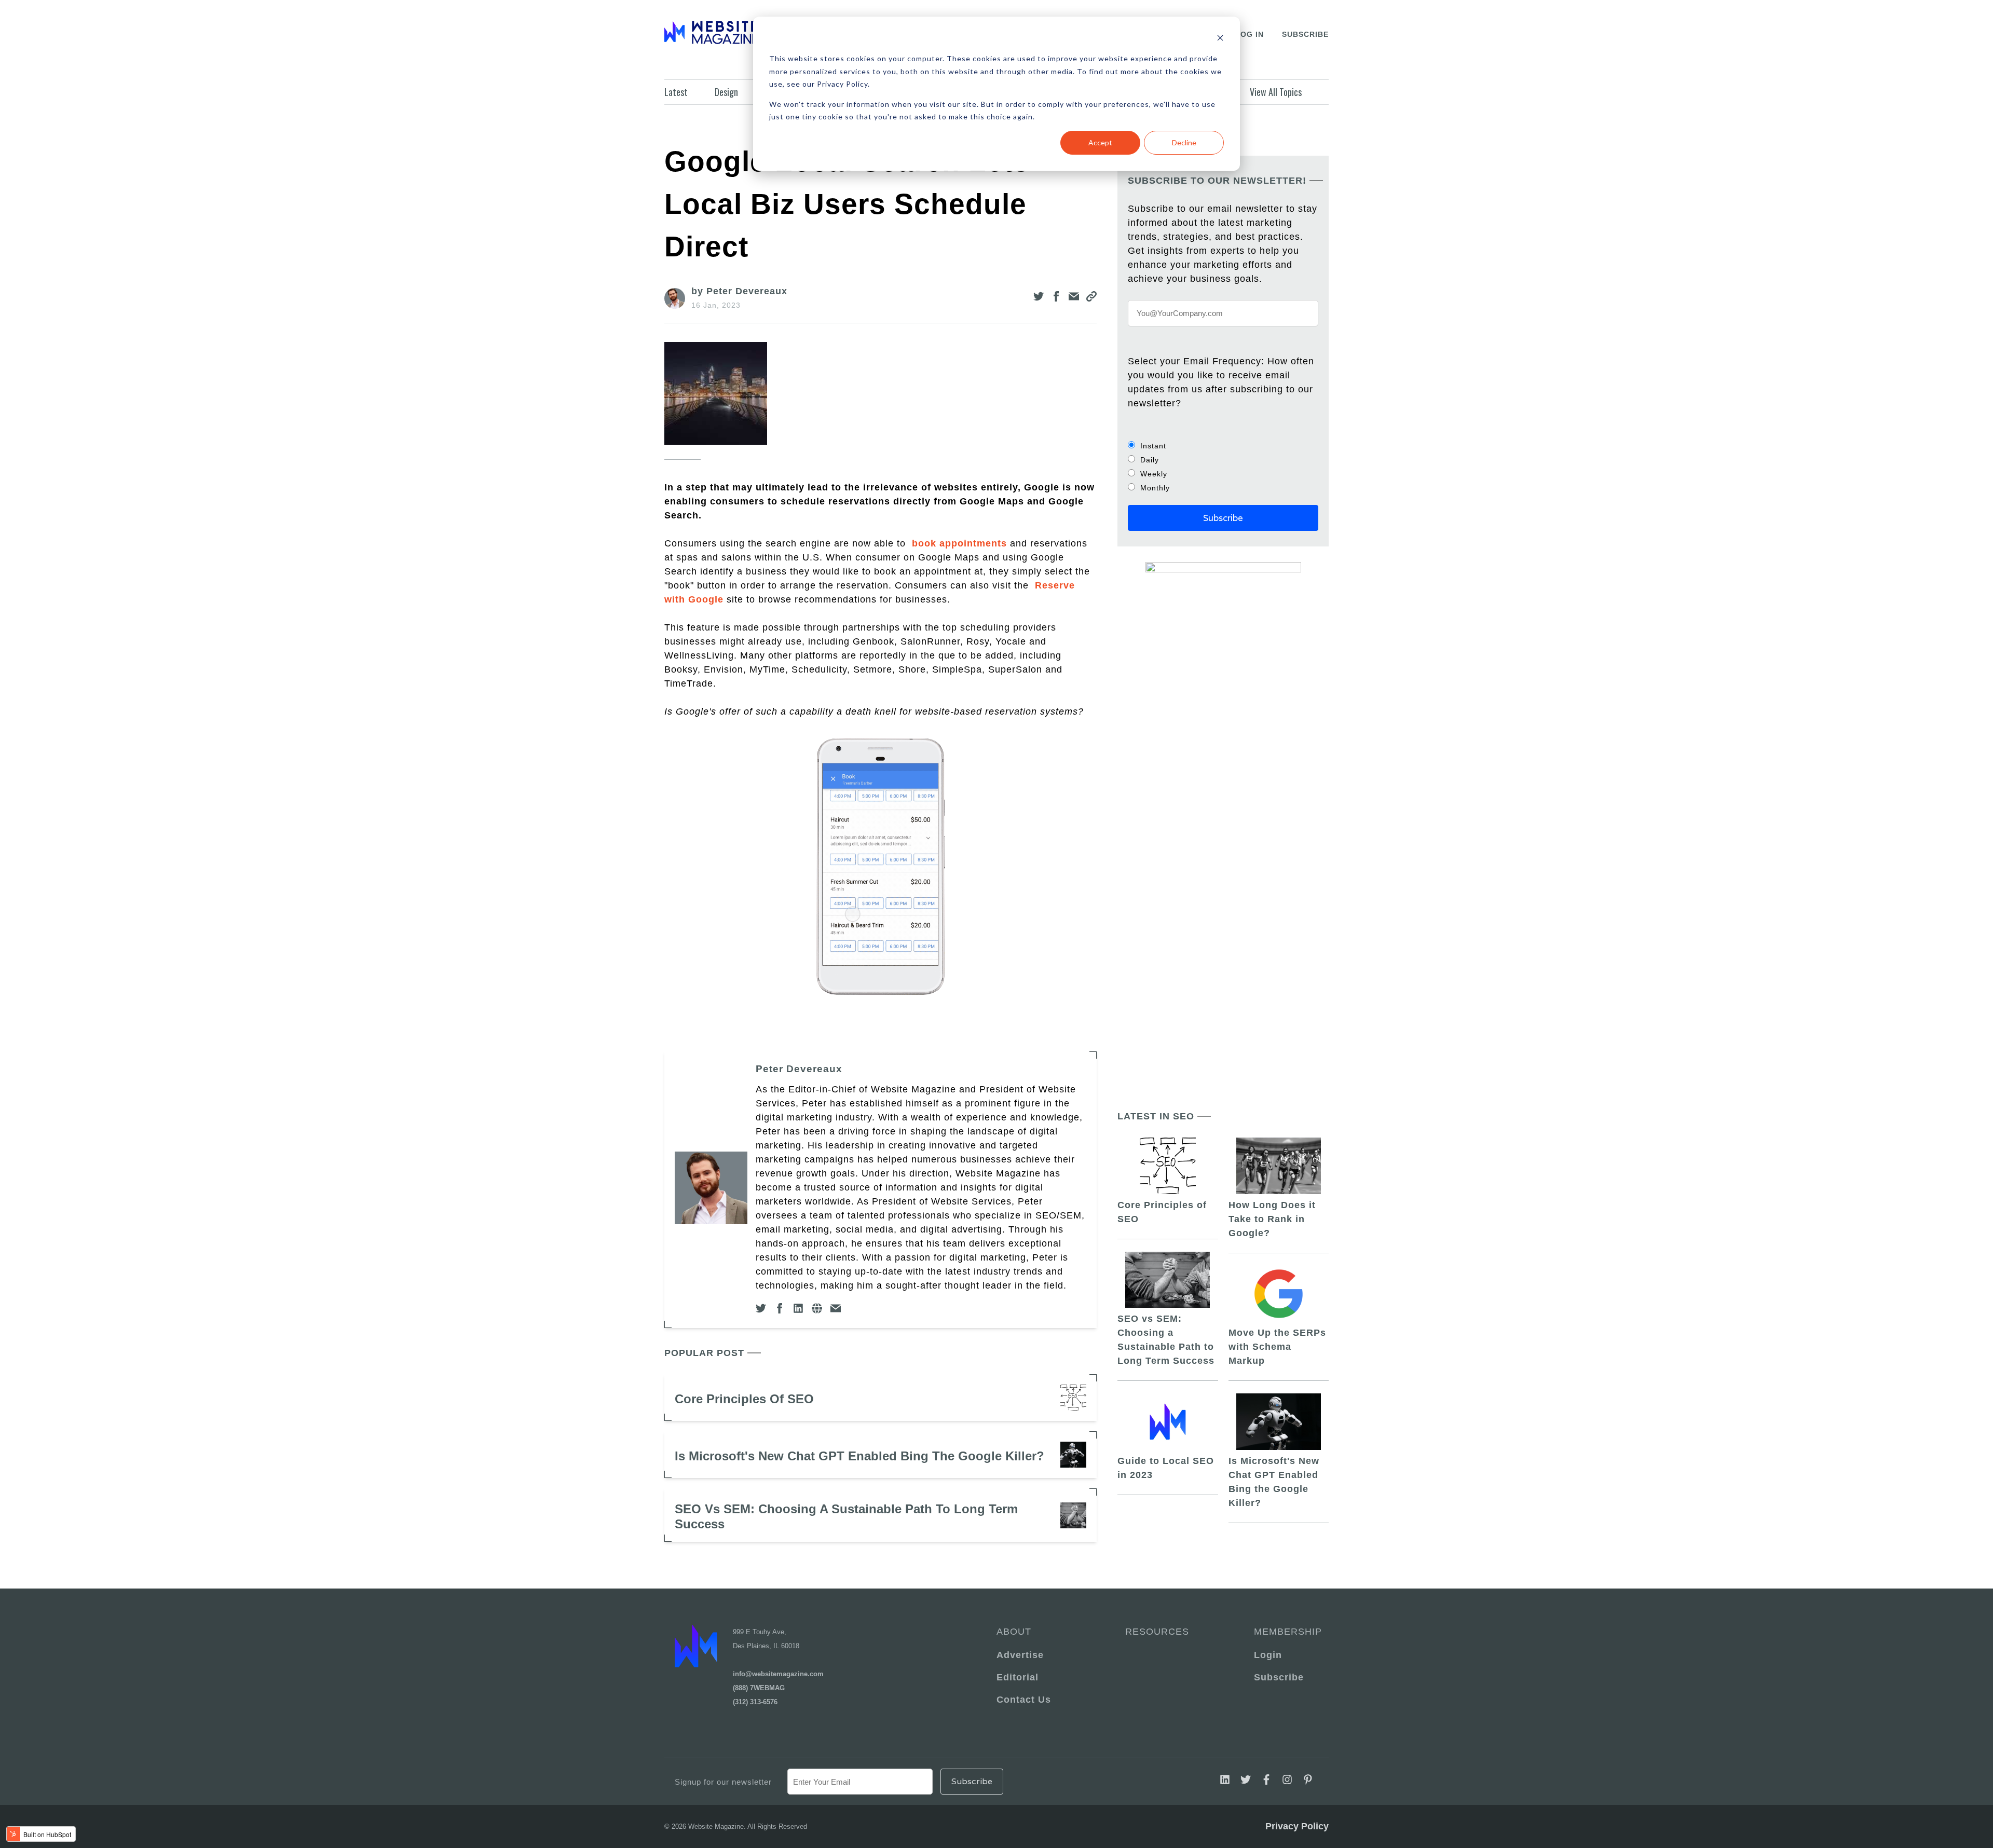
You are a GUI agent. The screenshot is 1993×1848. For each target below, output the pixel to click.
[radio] (1223, 446)
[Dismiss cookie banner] (1220, 39)
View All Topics (1276, 92)
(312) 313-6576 (755, 1702)
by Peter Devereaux (739, 291)
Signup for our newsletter (723, 1782)
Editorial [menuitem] (1018, 1677)
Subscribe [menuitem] (1279, 1677)
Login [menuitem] (1268, 1655)
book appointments (959, 543)
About (1014, 1632)
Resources (1157, 1632)
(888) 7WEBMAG (759, 1688)
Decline (1184, 142)
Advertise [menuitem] (1020, 1655)
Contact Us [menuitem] (1024, 1700)
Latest (676, 92)
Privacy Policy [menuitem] (1297, 1826)
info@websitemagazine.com (778, 1674)
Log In (1250, 34)
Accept (1100, 142)
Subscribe (1305, 34)
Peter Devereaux (799, 1069)
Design (726, 92)
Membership (1286, 1632)
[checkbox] (1223, 467)
